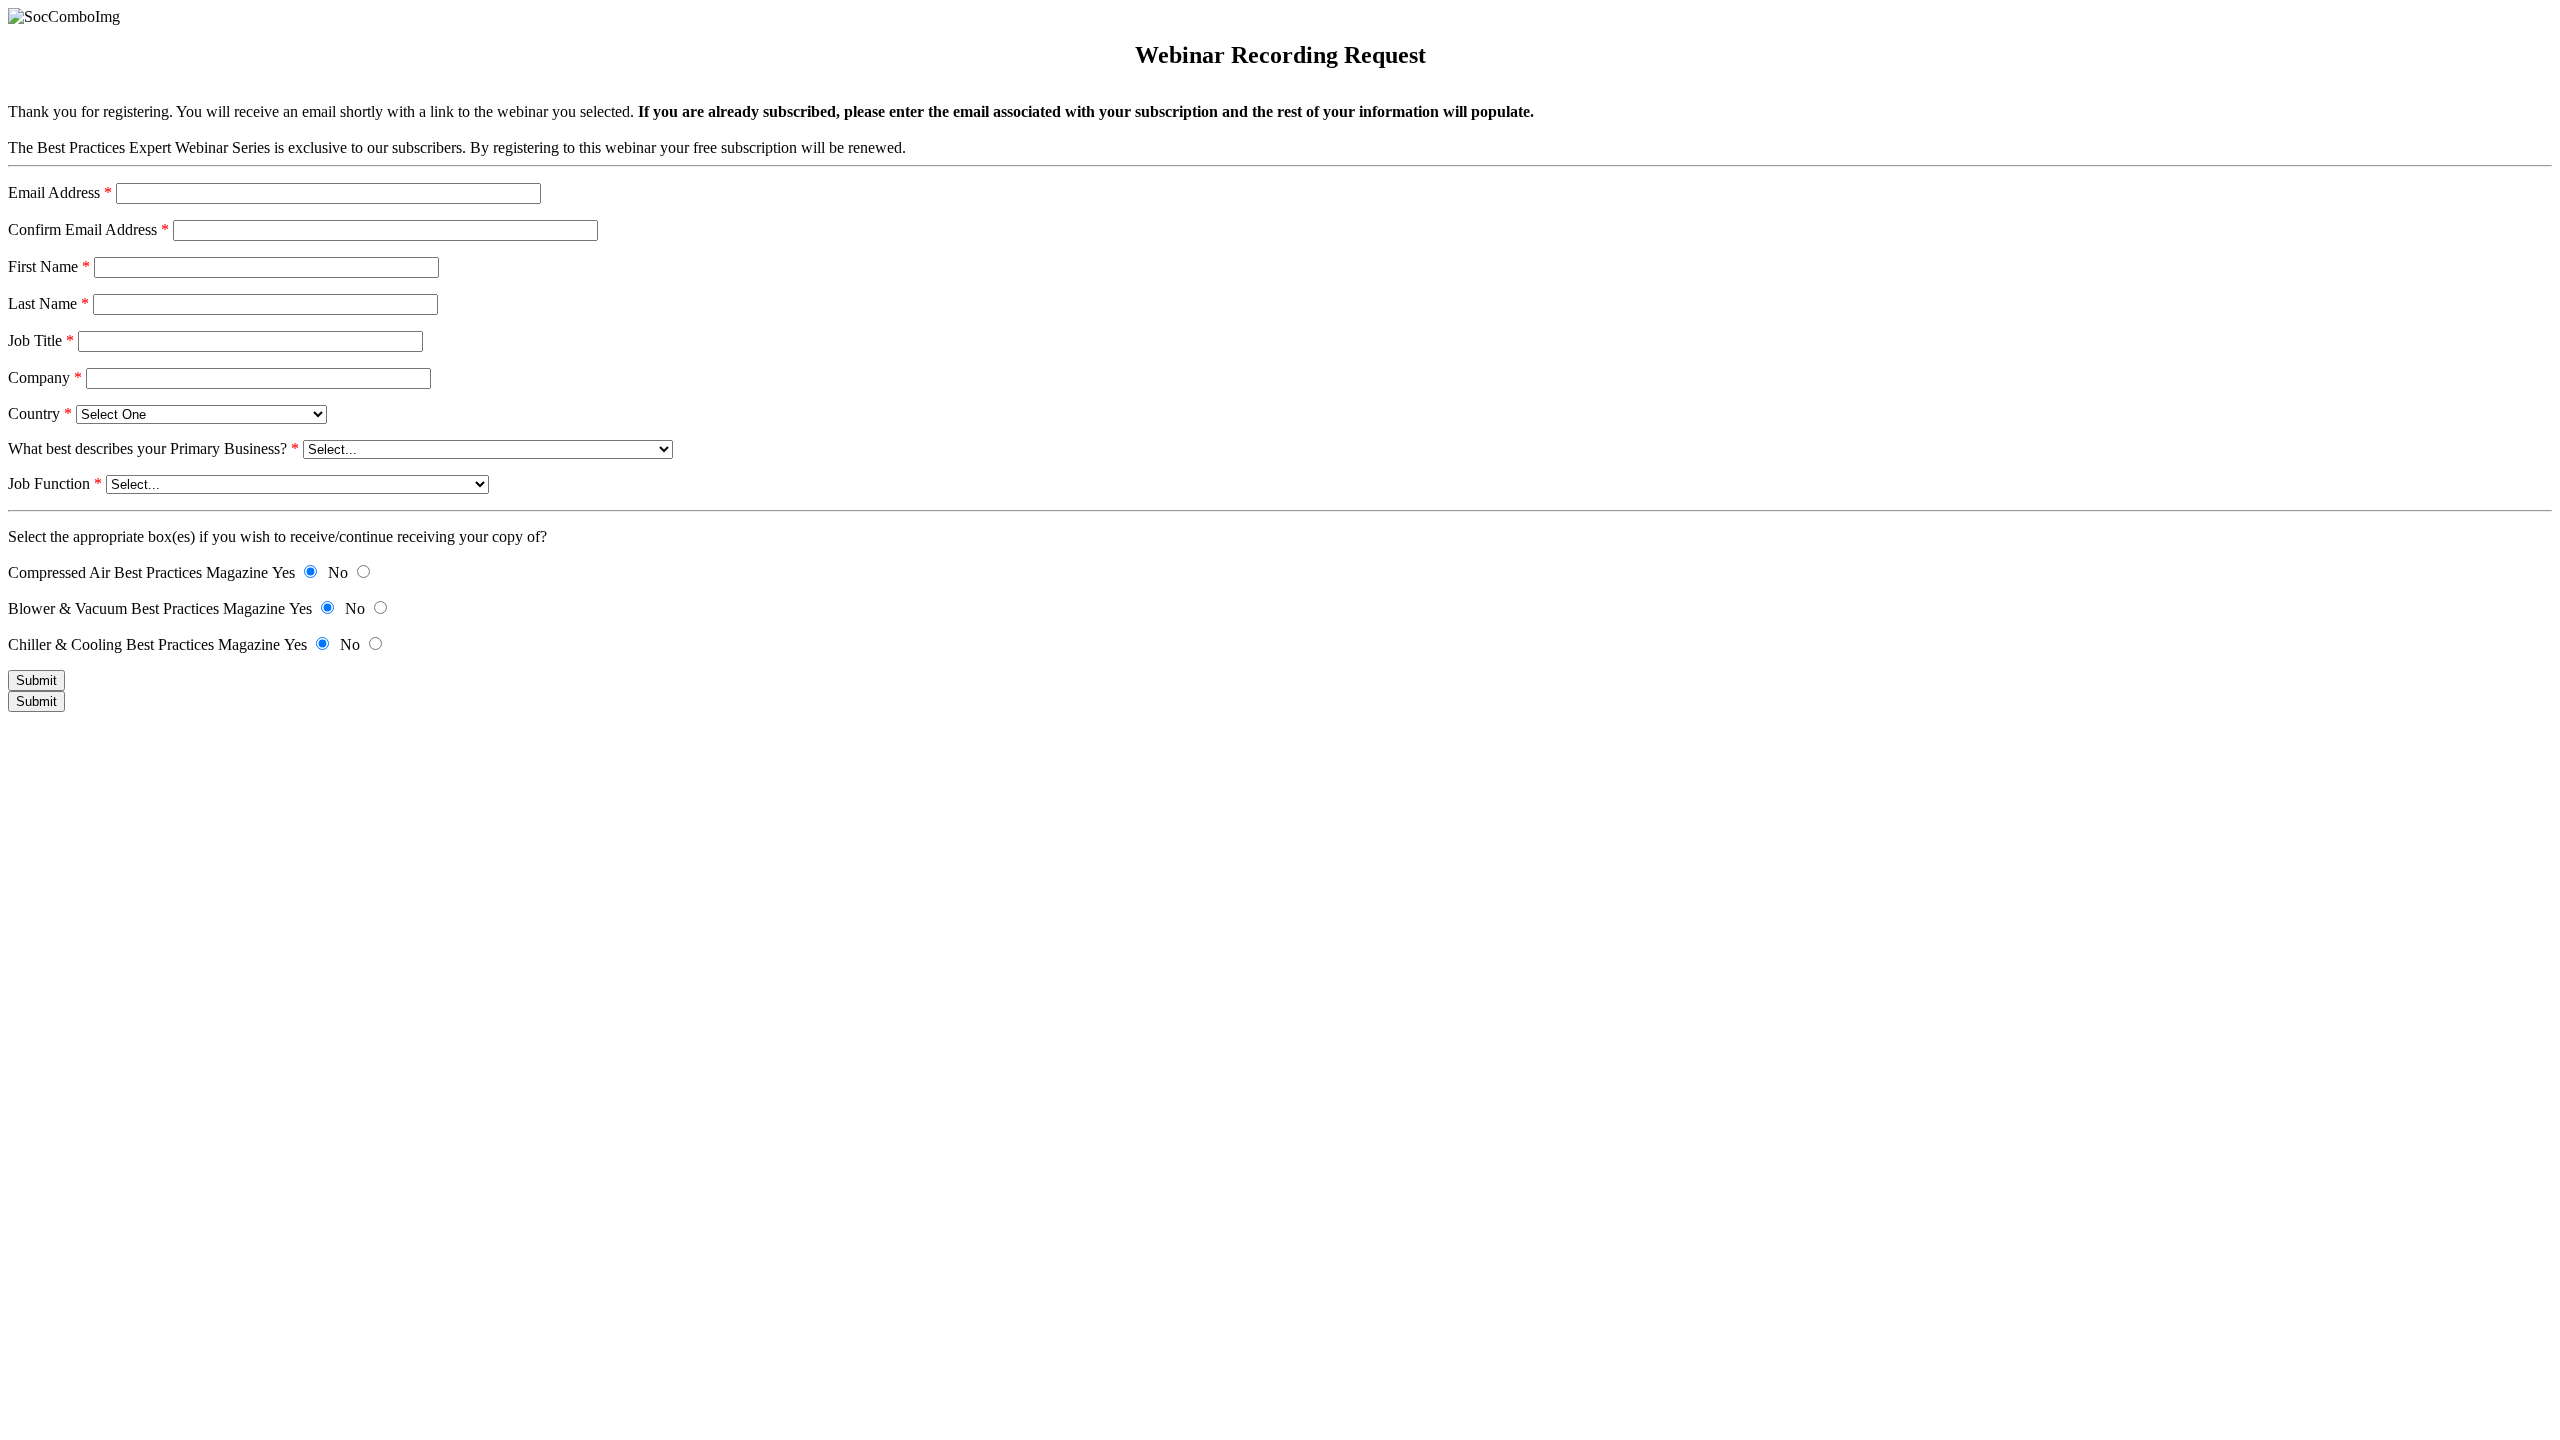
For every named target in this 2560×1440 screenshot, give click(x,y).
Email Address (60, 192)
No (338, 572)
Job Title (41, 340)
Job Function (55, 483)
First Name (49, 266)
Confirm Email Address (88, 229)
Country (40, 413)
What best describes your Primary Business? (153, 448)
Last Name (48, 303)
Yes (283, 572)
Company (45, 377)
